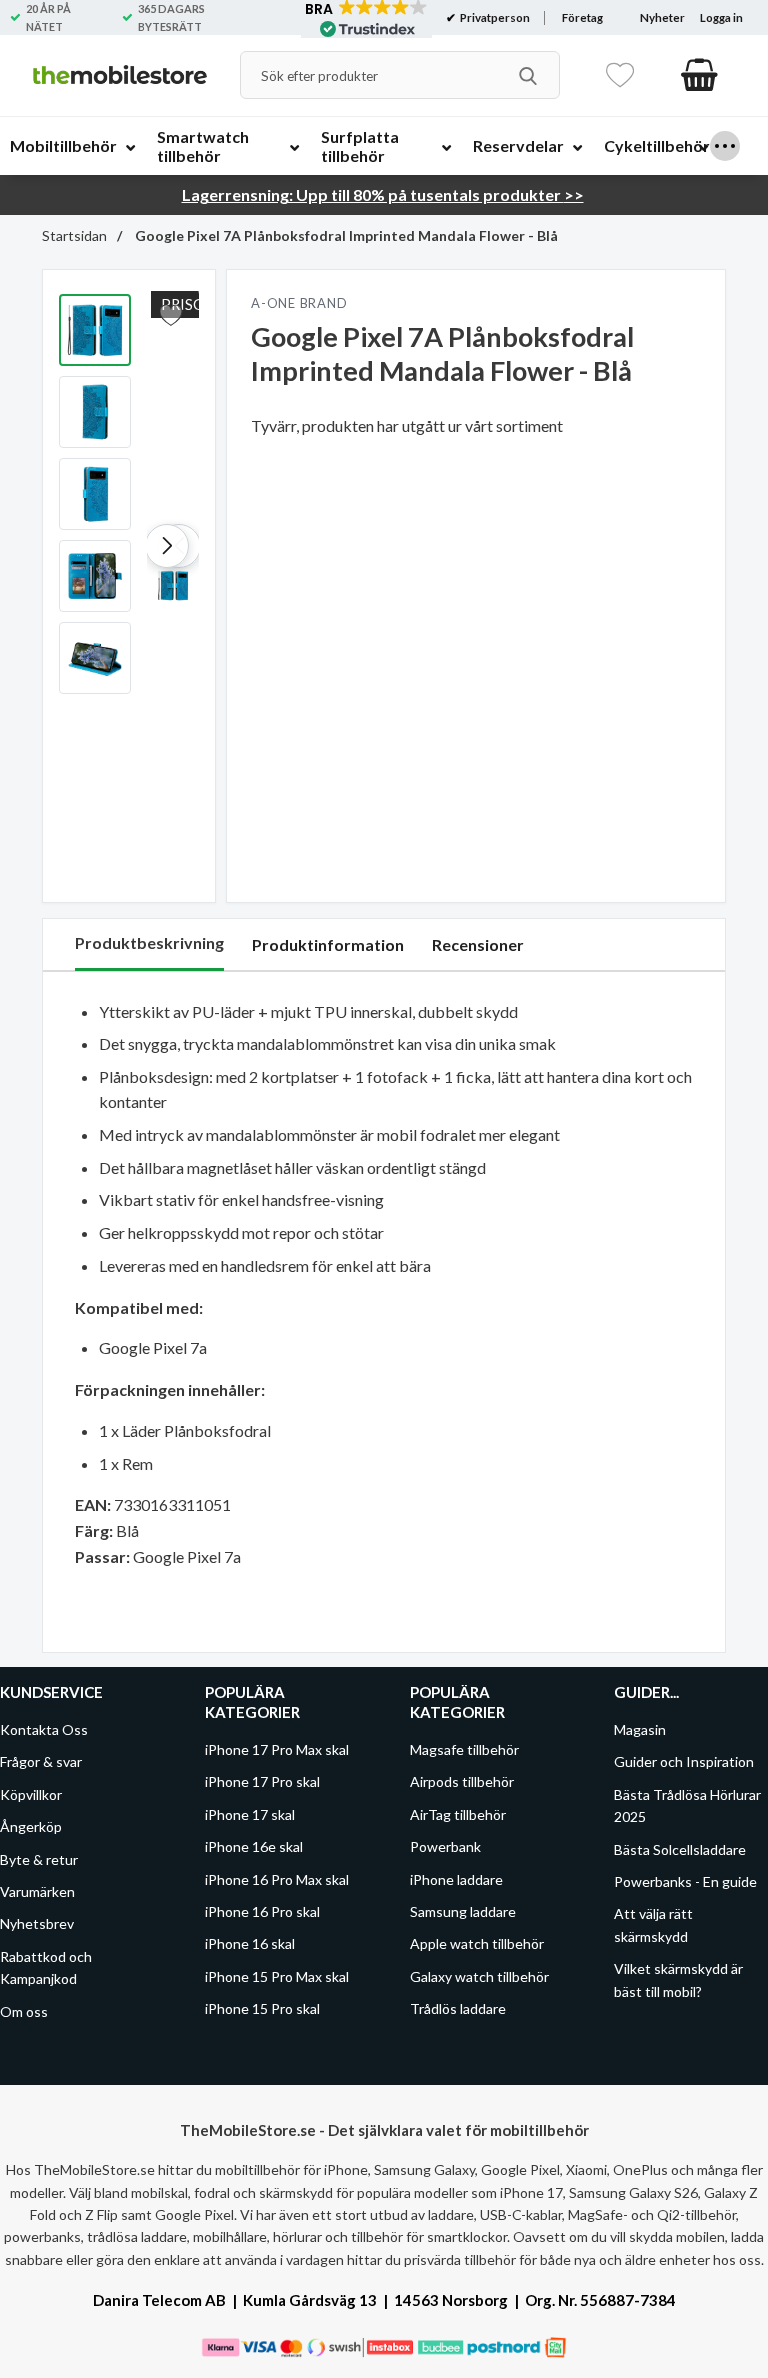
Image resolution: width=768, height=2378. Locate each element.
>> (383, 194)
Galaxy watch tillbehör (479, 1975)
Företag (582, 17)
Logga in (721, 17)
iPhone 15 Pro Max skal (277, 1975)
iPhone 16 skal (250, 1943)
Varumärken (37, 1891)
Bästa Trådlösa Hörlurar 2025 (687, 1805)
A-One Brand (299, 303)
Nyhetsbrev (37, 1923)
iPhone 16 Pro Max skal (277, 1878)
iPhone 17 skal (250, 1814)
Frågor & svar (41, 1761)
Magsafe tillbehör (464, 1749)
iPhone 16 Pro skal (262, 1911)
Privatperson (494, 17)
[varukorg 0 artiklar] (699, 75)
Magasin (640, 1729)
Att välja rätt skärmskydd (653, 1924)
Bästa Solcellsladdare (680, 1848)
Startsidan (74, 235)
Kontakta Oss (44, 1729)
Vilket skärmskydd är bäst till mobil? (678, 1979)
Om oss (24, 2010)
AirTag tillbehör (458, 1814)
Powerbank (445, 1846)
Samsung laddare (463, 1911)
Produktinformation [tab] (328, 944)
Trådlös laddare (458, 2008)
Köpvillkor (31, 1794)
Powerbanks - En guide (685, 1881)
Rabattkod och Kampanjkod (46, 1966)
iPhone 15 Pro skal (262, 2008)
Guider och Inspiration (684, 1761)
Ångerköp (31, 1826)
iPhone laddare (456, 1878)
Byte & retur (39, 1858)
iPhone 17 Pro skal (262, 1781)
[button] (167, 546)
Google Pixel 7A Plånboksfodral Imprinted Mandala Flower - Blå (345, 235)
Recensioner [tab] (478, 944)
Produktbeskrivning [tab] (149, 942)
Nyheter (662, 17)
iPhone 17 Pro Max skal (277, 1749)
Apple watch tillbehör (477, 1943)
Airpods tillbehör (462, 1781)
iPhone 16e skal (254, 1846)
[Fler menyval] (725, 146)
